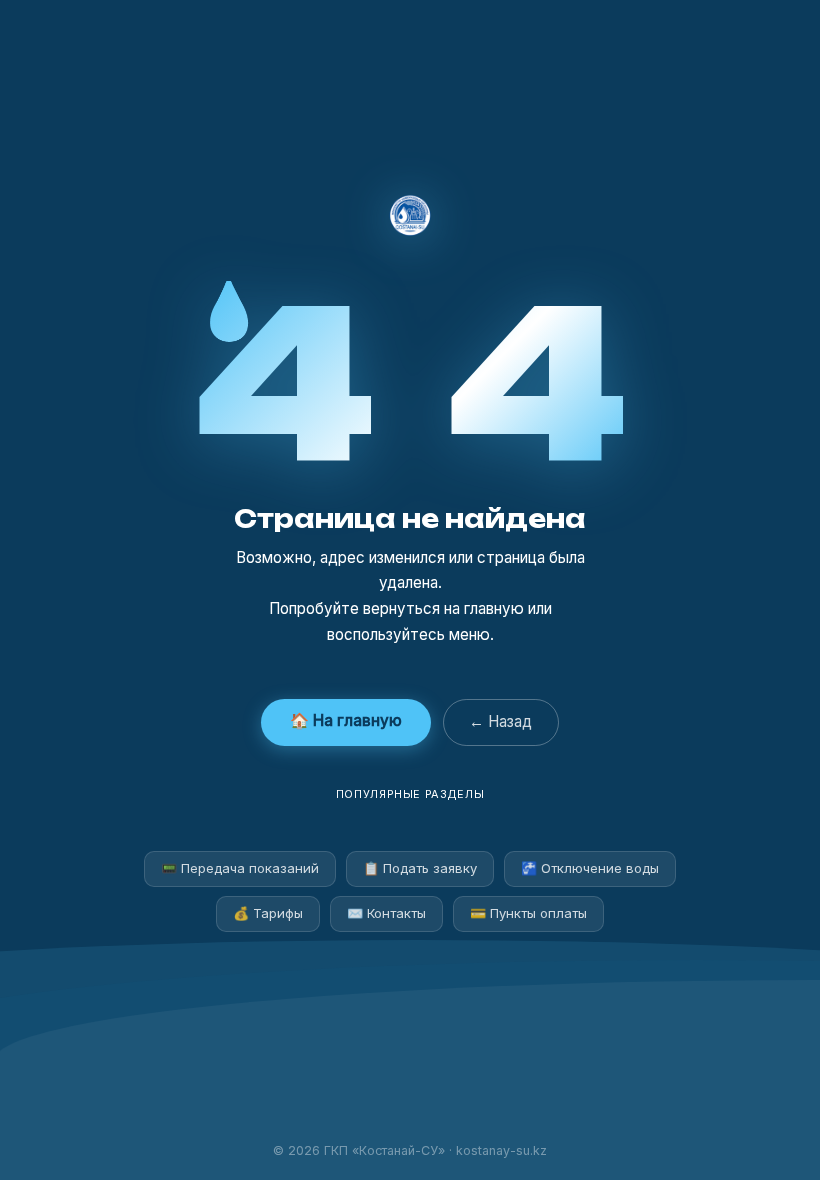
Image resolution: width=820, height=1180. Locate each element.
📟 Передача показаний (240, 868)
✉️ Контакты (386, 913)
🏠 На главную (346, 720)
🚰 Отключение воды (590, 868)
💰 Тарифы (268, 913)
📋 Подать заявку (420, 868)
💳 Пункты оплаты (528, 913)
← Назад (500, 721)
